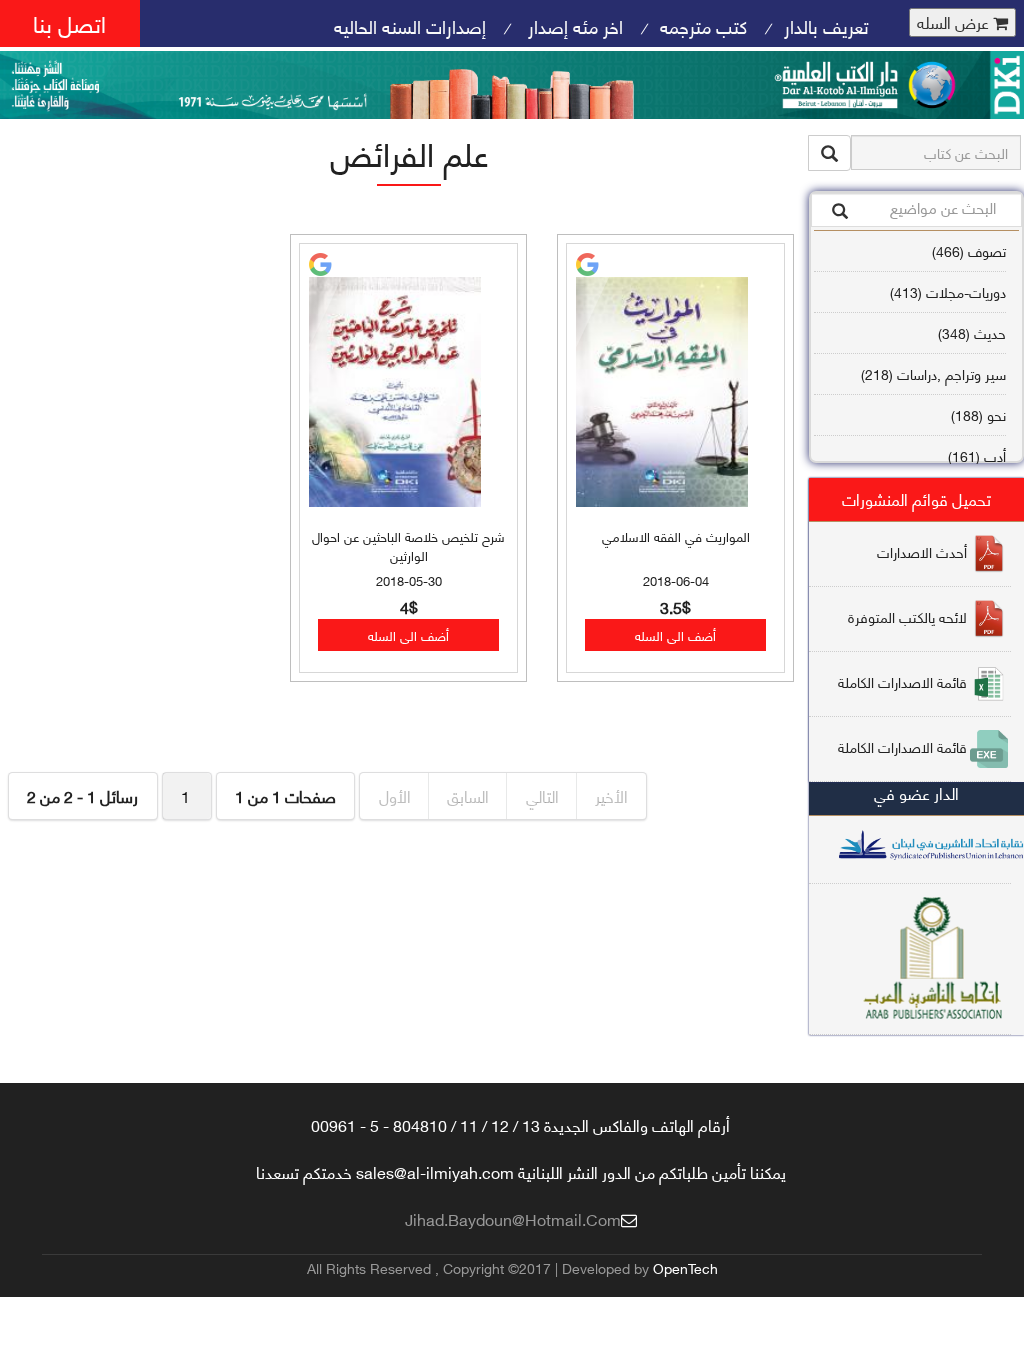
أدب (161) (977, 455)
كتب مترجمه (703, 25)
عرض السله (955, 22)
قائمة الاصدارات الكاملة (902, 681)
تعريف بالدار (826, 25)
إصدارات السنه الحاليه (410, 25)
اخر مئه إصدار (573, 25)
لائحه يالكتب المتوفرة (907, 616)
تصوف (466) (969, 250)
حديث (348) (972, 332)
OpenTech (685, 1267)
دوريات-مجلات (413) (948, 291)
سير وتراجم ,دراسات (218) (933, 373)
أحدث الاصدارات (922, 551)
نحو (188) (978, 414)
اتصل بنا (69, 22)
